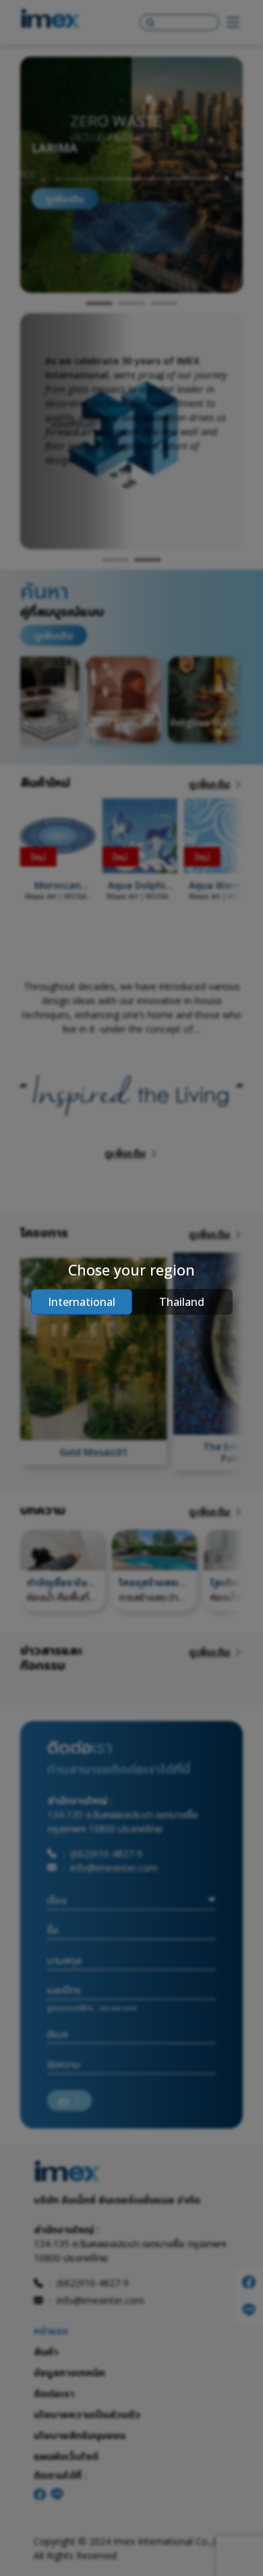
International (82, 1302)
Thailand (182, 1302)
